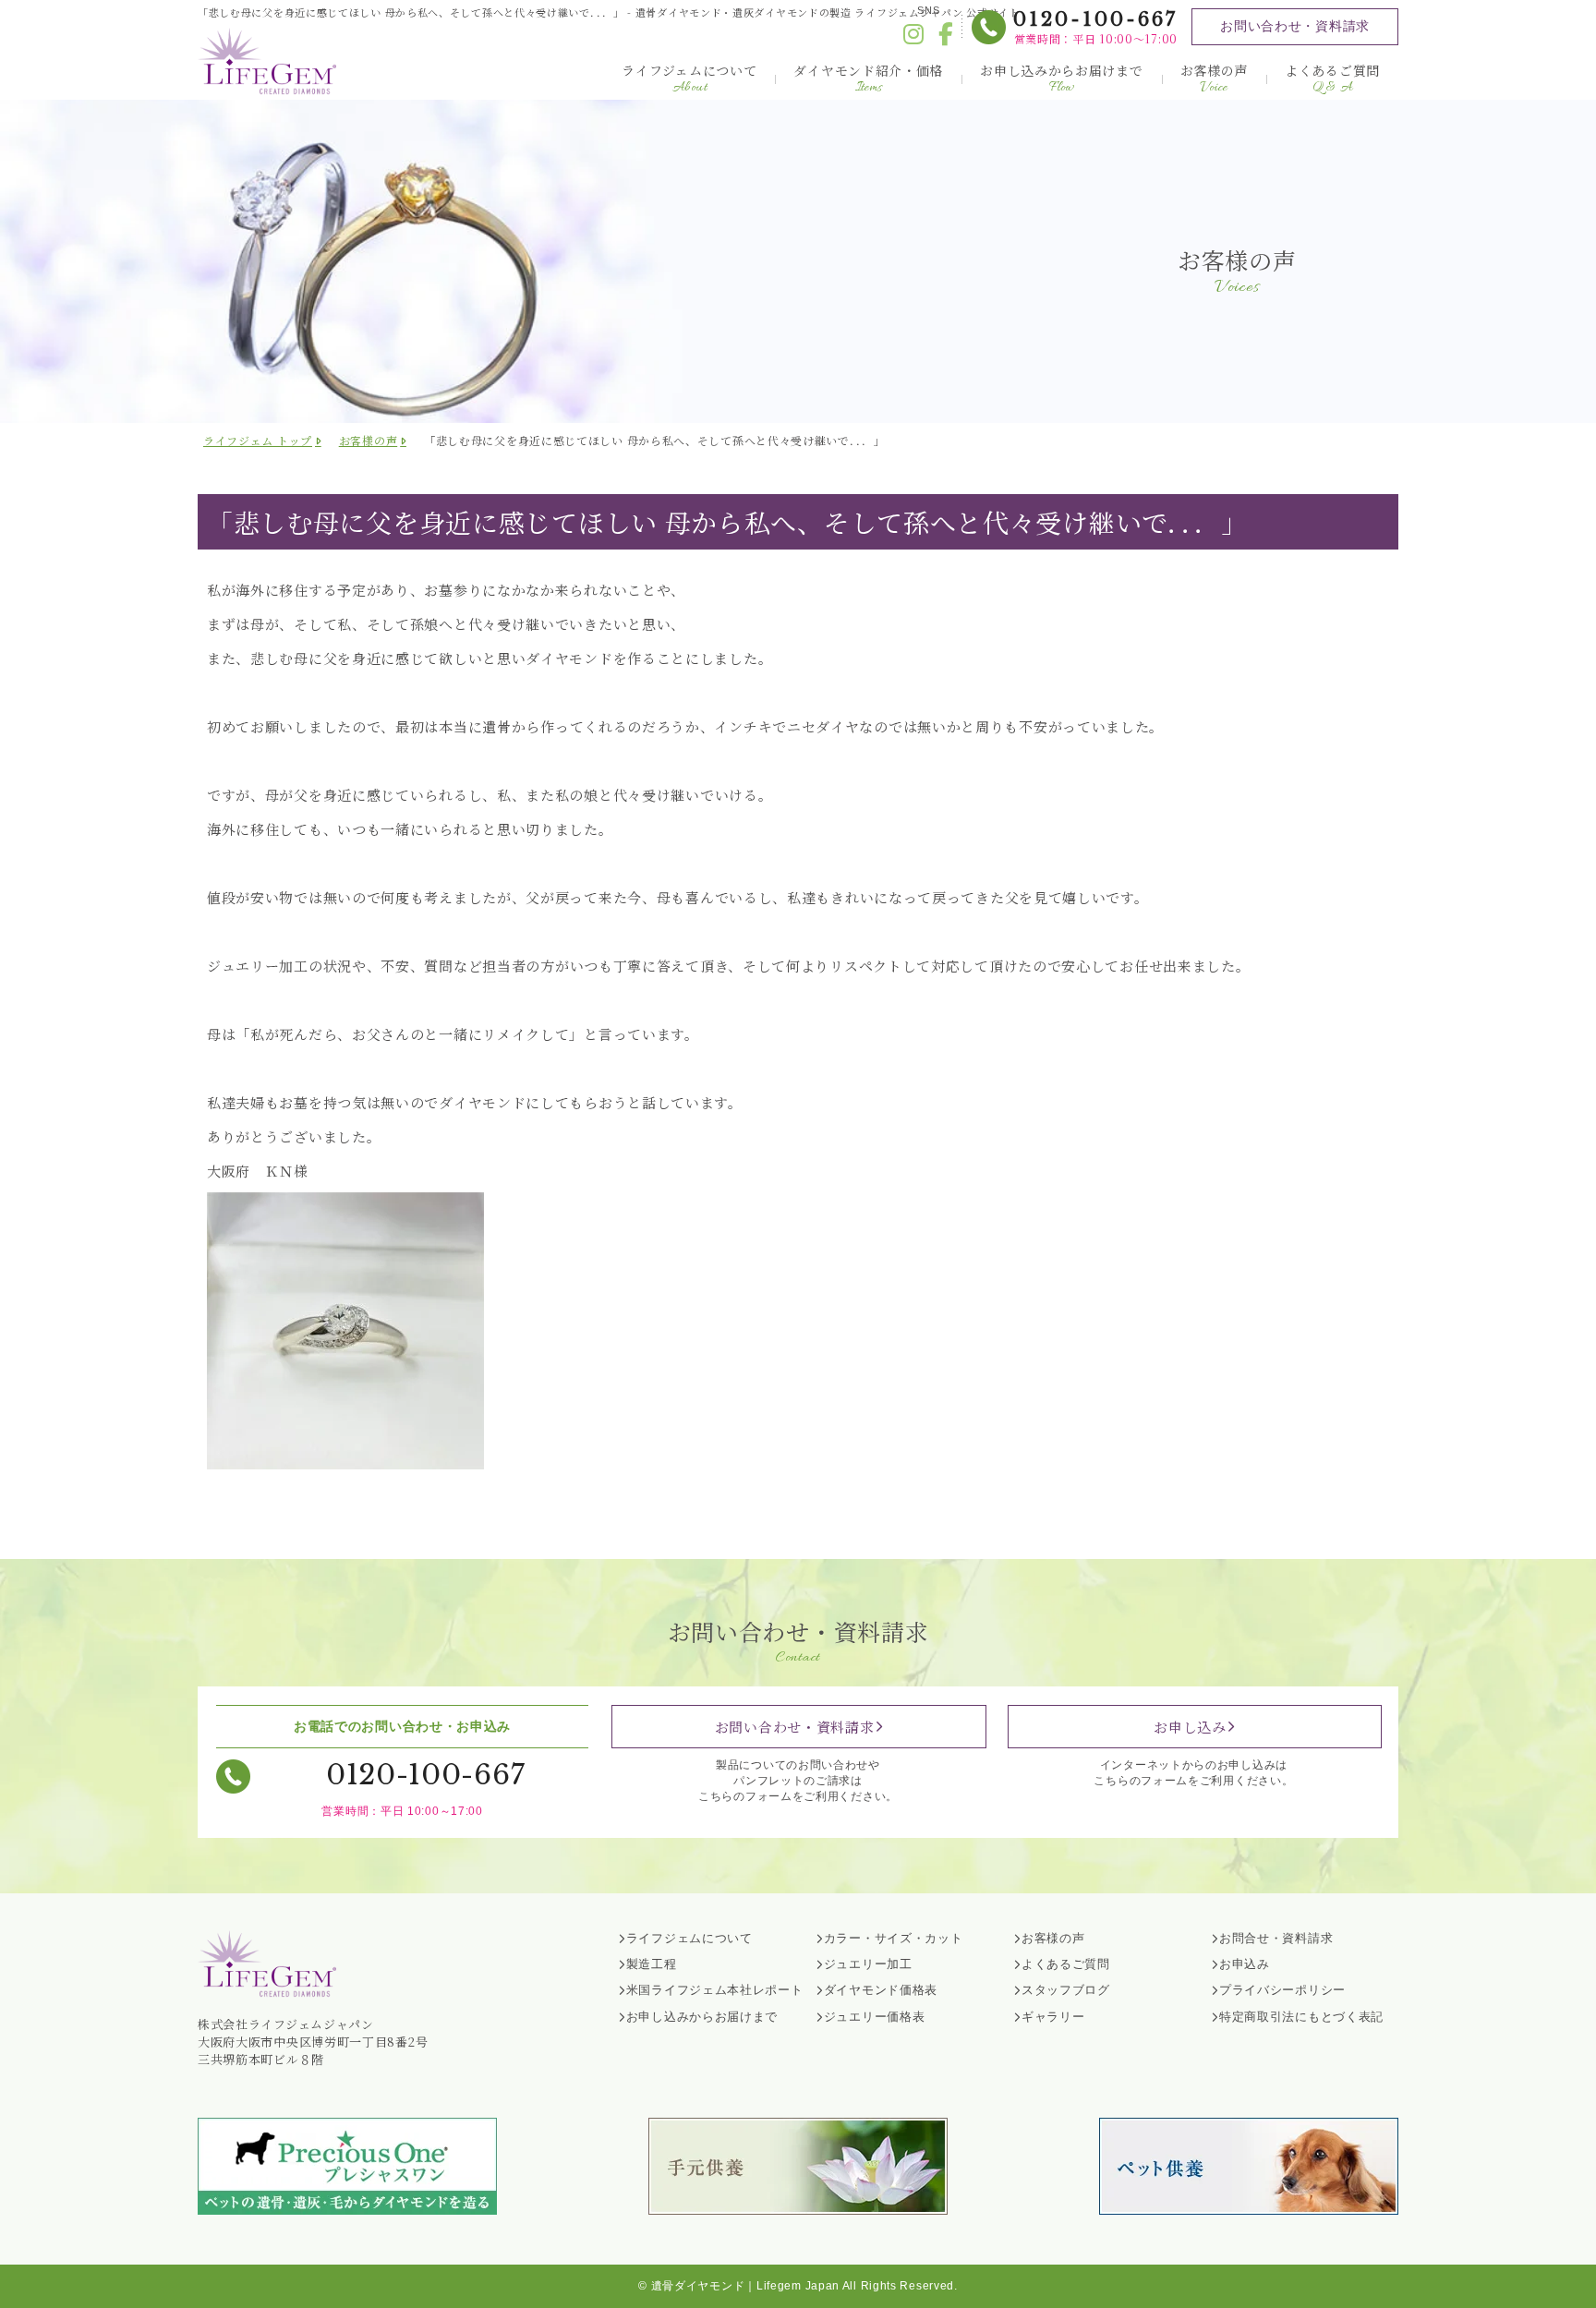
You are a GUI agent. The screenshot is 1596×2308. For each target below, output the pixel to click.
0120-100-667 (1095, 19)
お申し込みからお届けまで (1061, 79)
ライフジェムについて (689, 79)
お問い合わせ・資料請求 (1295, 26)
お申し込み (1190, 1727)
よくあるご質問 (1332, 79)
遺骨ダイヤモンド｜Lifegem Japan (745, 2286)
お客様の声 (1215, 79)
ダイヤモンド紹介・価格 (868, 79)
